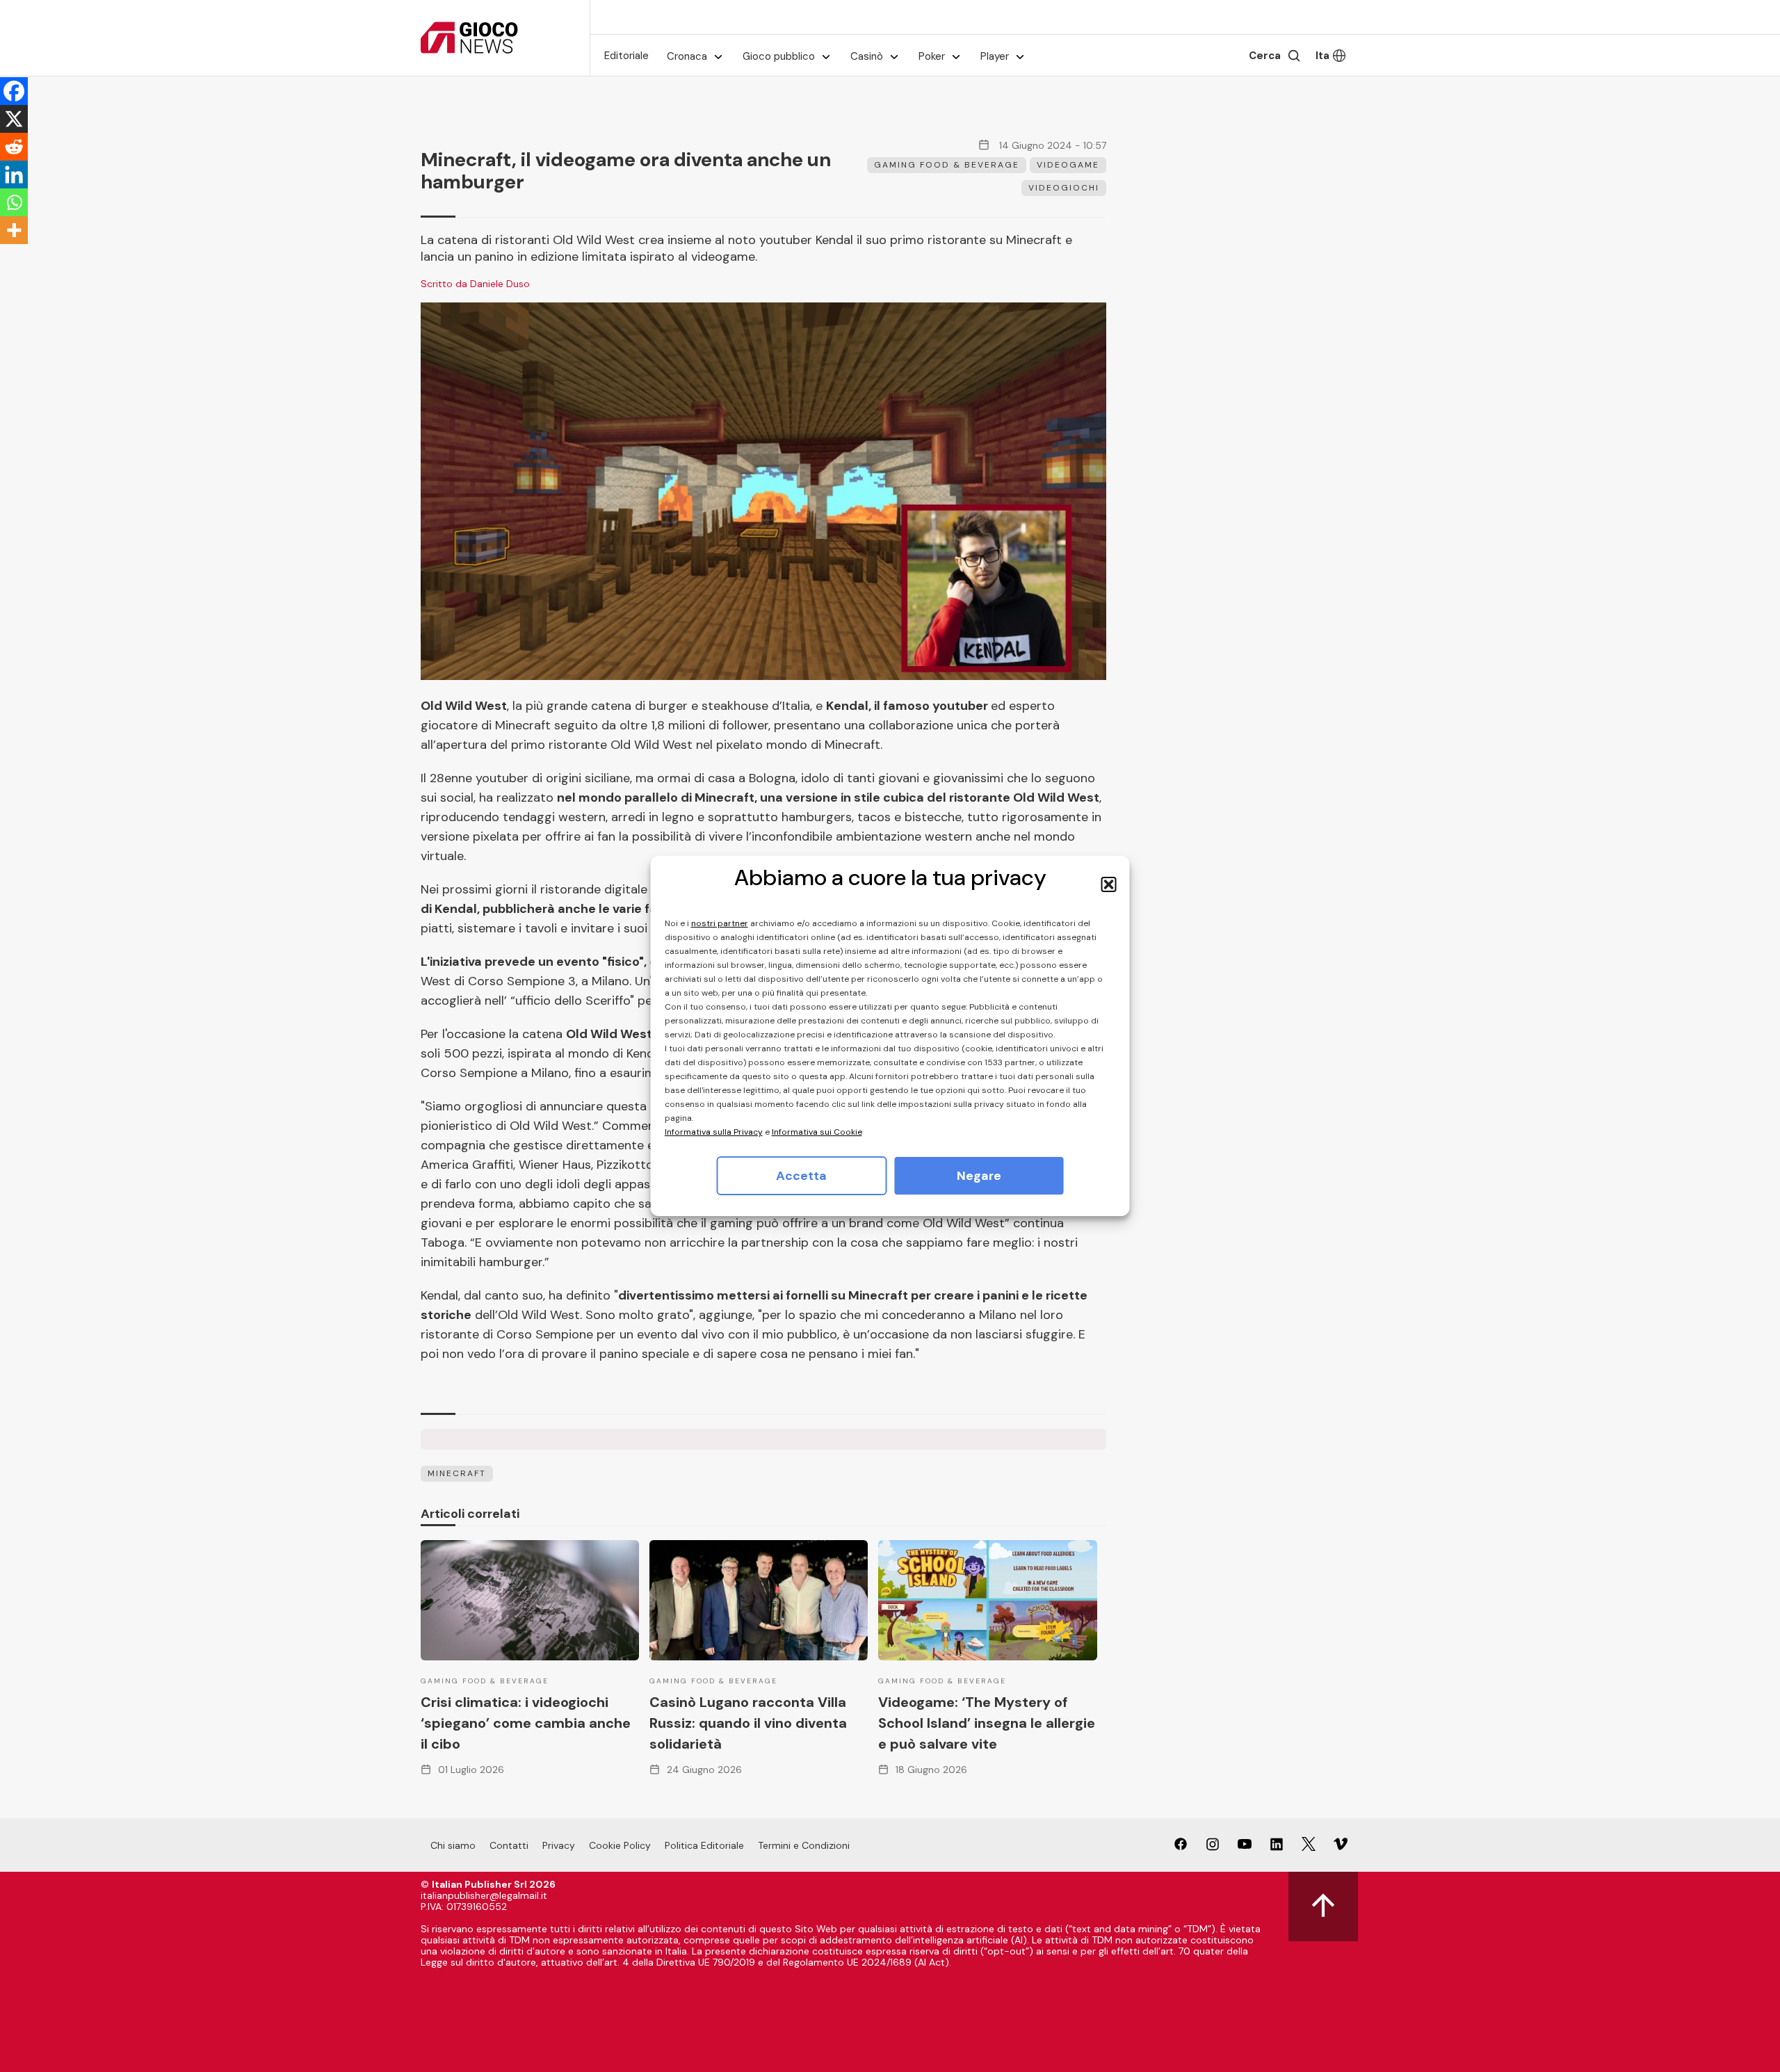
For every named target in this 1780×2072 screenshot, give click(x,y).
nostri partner (720, 923)
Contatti (509, 1845)
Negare (979, 1176)
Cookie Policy (620, 1845)
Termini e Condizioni (804, 1845)
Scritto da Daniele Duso (475, 284)
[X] (14, 119)
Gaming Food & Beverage (947, 165)
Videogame (1068, 165)
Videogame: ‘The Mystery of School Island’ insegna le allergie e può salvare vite (987, 1723)
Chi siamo (453, 1845)
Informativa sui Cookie (817, 1132)
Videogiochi (1064, 188)
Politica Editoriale (704, 1845)
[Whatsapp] (14, 202)
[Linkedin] (14, 175)
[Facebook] (14, 91)
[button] (1109, 884)
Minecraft (457, 1473)
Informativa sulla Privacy (714, 1132)
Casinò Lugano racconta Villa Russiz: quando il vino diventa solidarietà (748, 1723)
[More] (14, 230)
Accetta (801, 1176)
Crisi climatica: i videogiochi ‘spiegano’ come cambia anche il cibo (526, 1723)
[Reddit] (14, 147)
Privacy (559, 1845)
